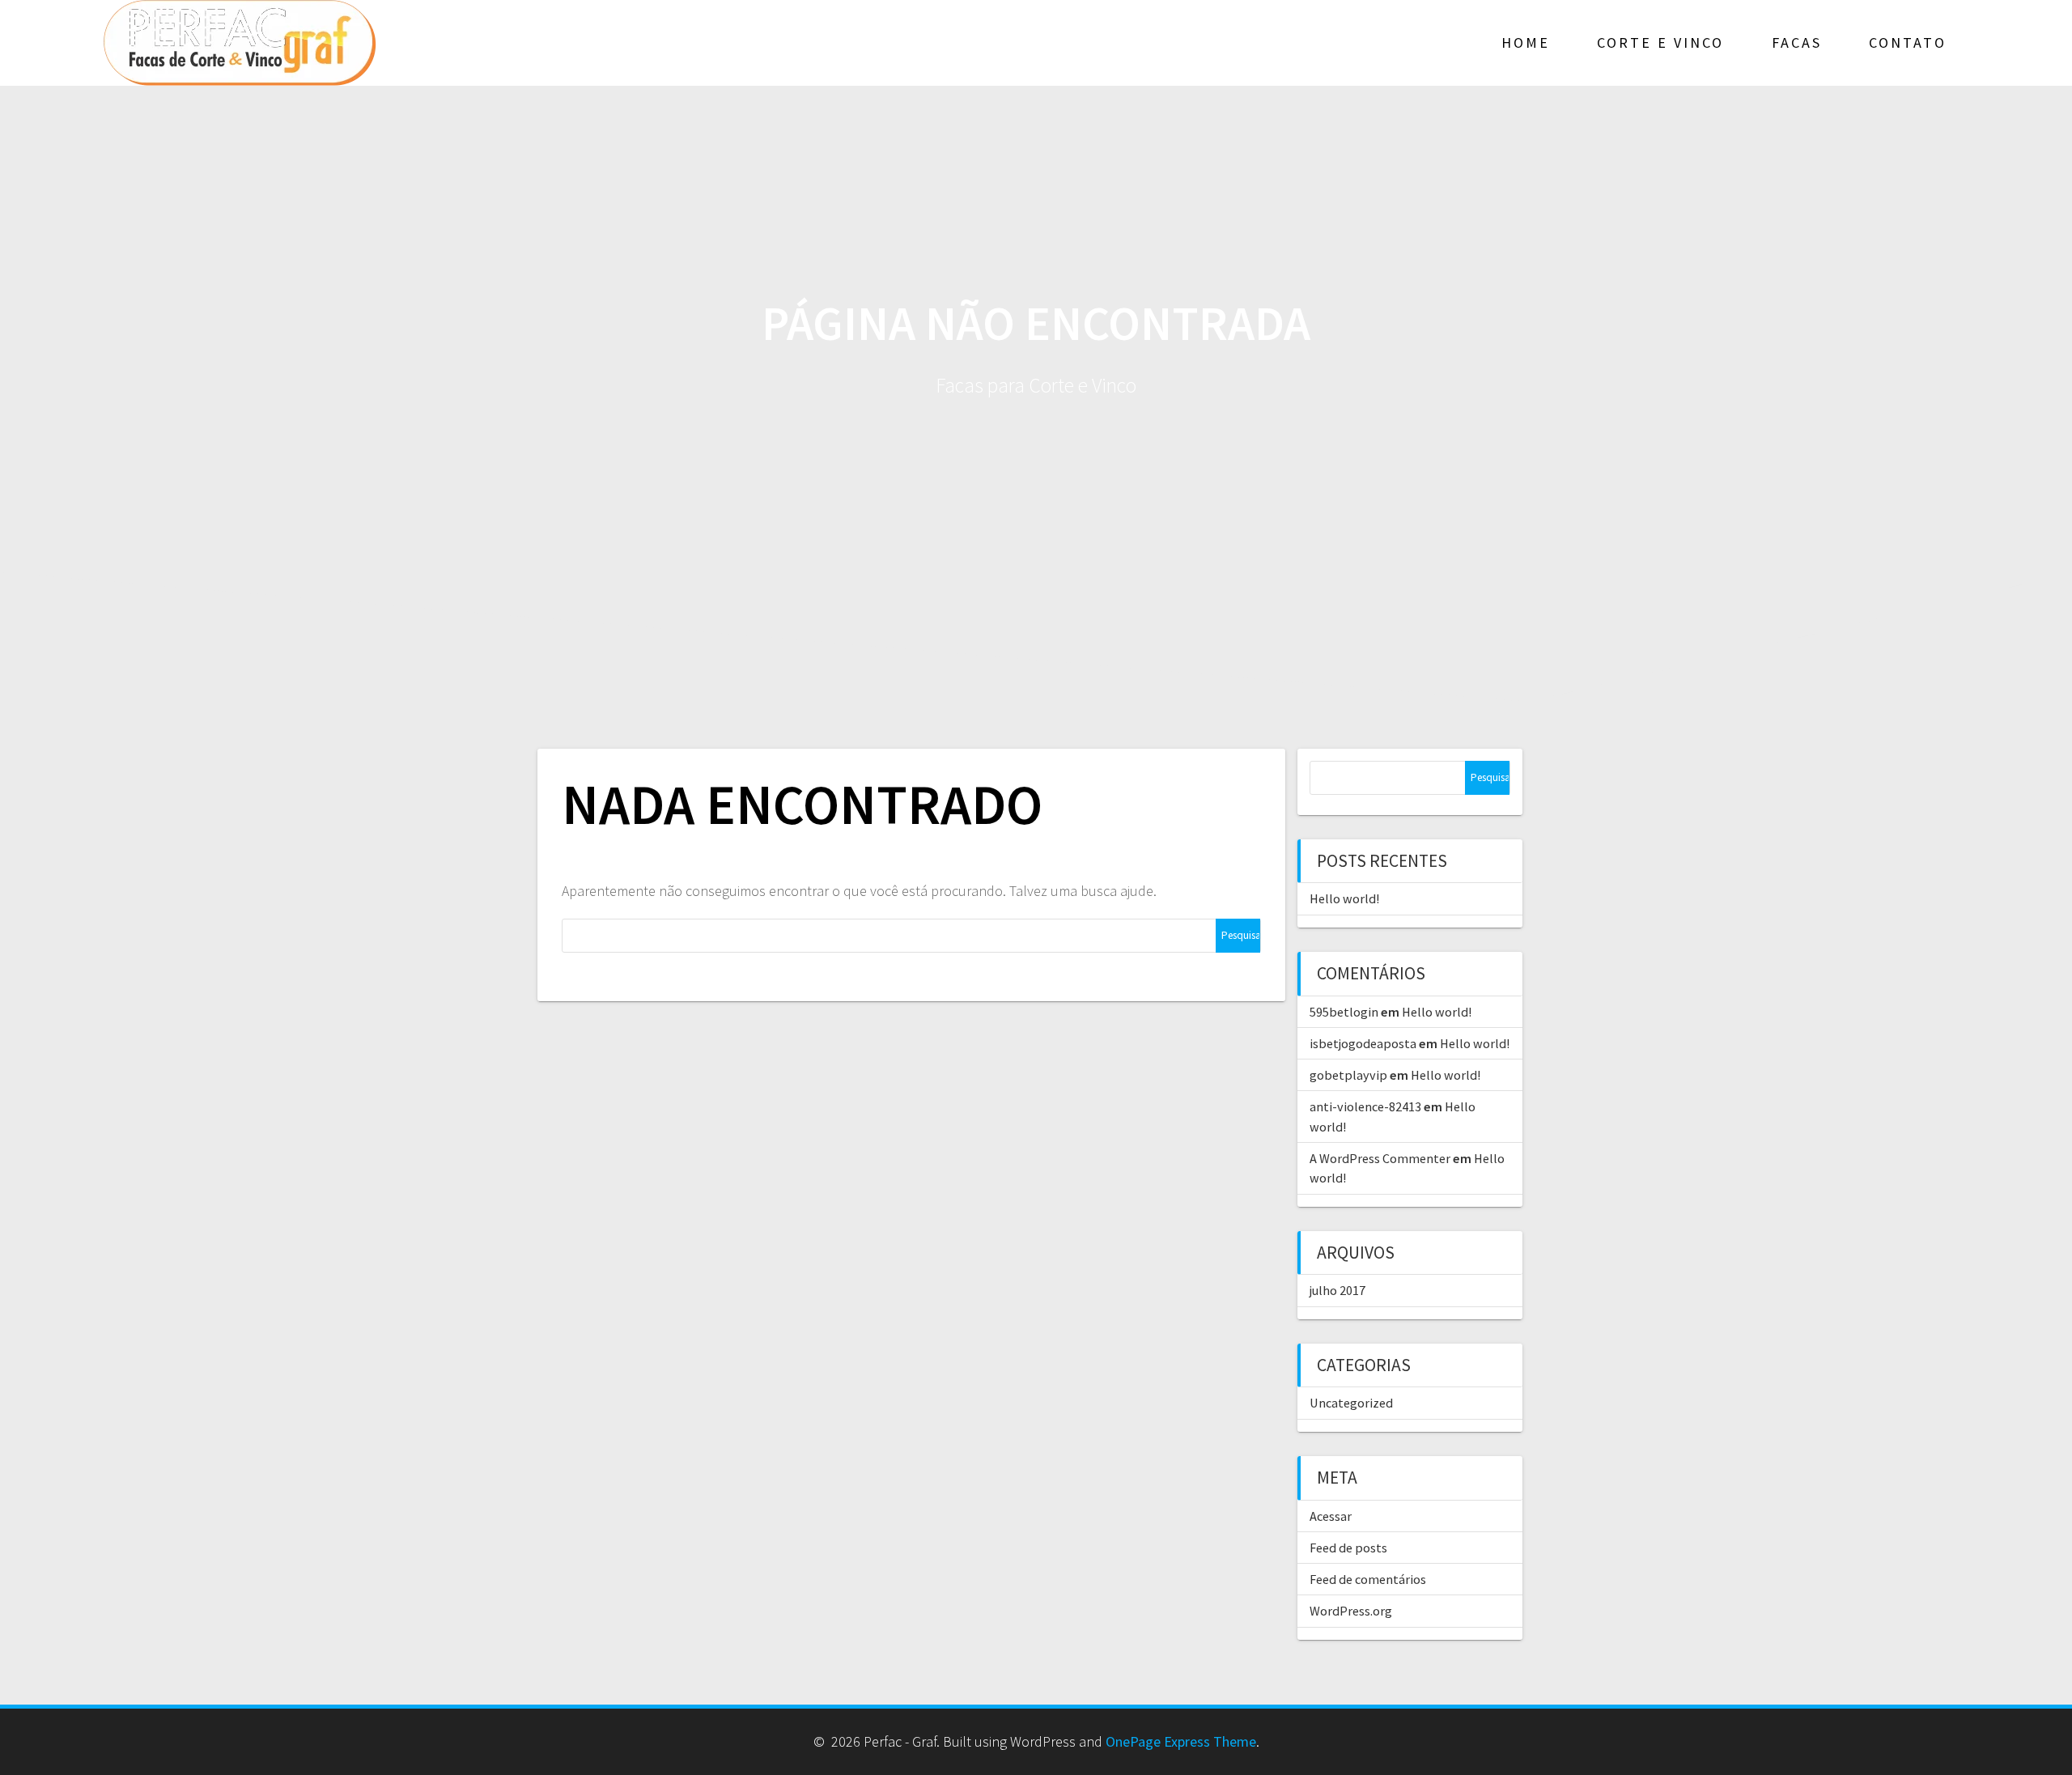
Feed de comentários (1368, 1579)
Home (1526, 42)
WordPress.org (1351, 1611)
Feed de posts (1348, 1548)
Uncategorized (1351, 1403)
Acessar (1331, 1516)
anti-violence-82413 (1365, 1106)
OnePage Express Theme (1181, 1741)
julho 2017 (1337, 1290)
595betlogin (1344, 1012)
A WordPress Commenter (1380, 1158)
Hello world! (1344, 898)
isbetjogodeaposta (1363, 1043)
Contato (1908, 42)
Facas (1797, 42)
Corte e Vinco (1660, 42)
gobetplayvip (1348, 1075)
